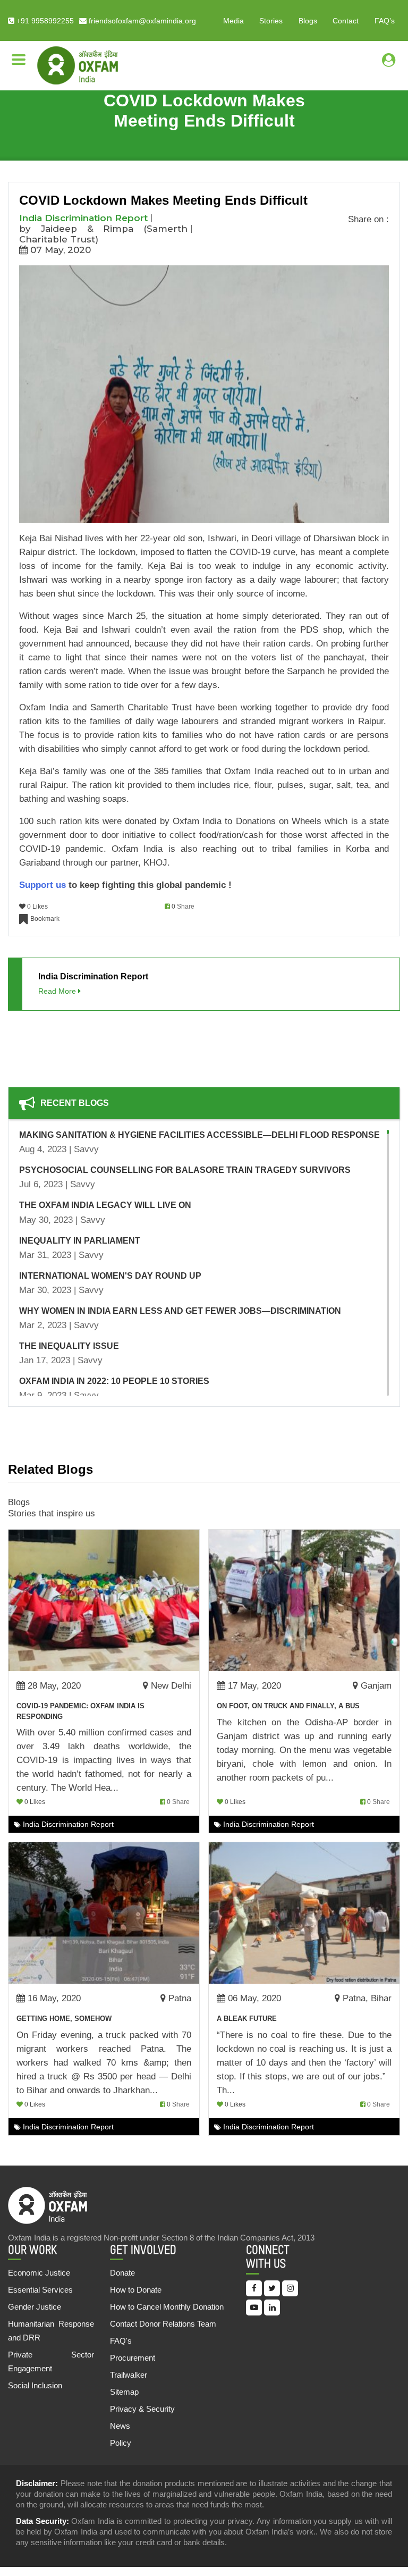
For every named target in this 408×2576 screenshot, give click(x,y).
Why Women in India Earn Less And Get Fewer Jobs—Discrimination (180, 1311)
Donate (122, 2273)
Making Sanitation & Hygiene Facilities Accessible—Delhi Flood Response (199, 1135)
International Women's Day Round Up (110, 1276)
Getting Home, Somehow (64, 2019)
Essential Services (40, 2290)
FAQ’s (385, 21)
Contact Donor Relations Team (163, 2324)
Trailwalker (129, 2375)
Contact (346, 21)
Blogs (308, 21)
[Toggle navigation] (19, 60)
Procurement (133, 2358)
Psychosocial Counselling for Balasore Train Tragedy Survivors (185, 1170)
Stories (271, 21)
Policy (121, 2443)
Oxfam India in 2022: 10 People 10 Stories (114, 1381)
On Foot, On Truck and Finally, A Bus (288, 1706)
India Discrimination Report (83, 218)
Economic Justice (39, 2273)
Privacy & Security (142, 2409)
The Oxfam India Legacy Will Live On (105, 1205)
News (120, 2426)
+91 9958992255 (44, 21)
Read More (58, 991)
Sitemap (124, 2392)
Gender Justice (35, 2307)
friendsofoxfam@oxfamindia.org (141, 21)
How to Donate (136, 2290)
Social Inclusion (35, 2385)
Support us (42, 885)
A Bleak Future (247, 2019)
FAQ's (121, 2341)
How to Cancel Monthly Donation (167, 2307)
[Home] (78, 65)
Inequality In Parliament (80, 1241)
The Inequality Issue (69, 1346)
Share (186, 907)
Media (233, 21)
